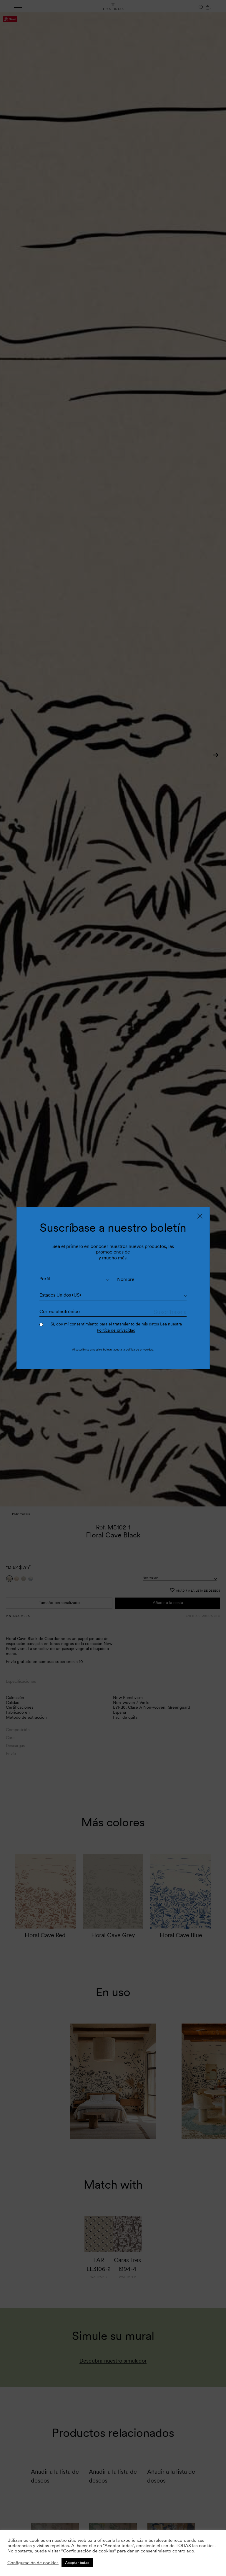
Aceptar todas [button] (77, 2563)
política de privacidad (139, 1349)
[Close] (200, 1216)
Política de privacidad (116, 1330)
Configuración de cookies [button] (33, 2563)
